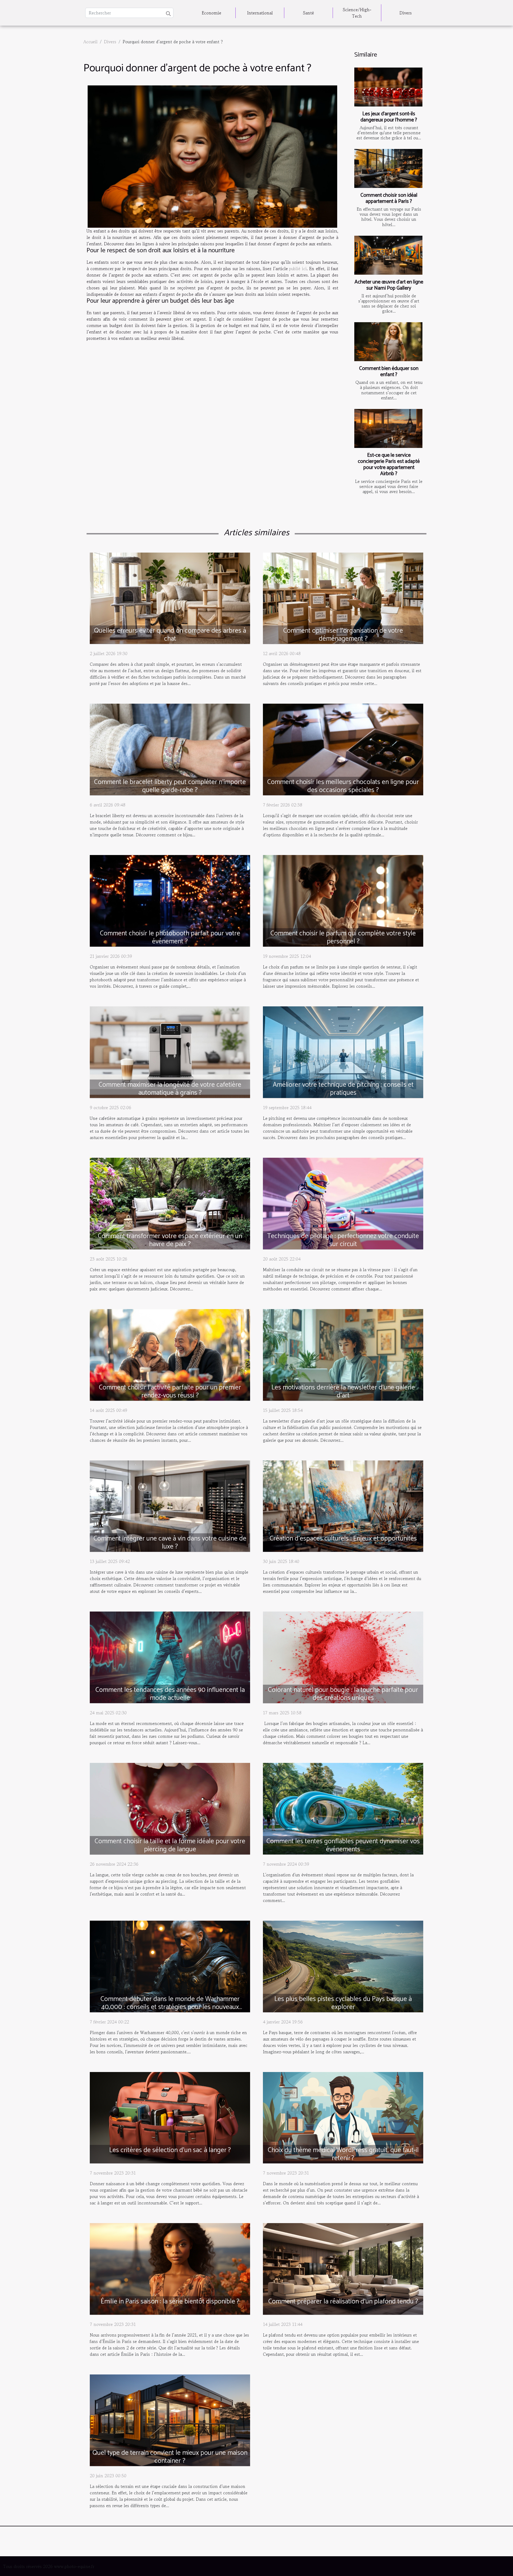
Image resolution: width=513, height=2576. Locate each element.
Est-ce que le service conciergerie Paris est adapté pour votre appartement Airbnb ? (389, 464)
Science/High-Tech (357, 13)
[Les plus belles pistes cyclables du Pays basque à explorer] (343, 1966)
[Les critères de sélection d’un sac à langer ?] (170, 2117)
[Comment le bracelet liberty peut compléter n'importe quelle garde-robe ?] (170, 749)
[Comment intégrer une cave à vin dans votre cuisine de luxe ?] (170, 1505)
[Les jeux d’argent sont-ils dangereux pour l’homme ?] (388, 87)
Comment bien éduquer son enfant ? (389, 372)
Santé (308, 13)
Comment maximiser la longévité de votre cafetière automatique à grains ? (170, 1089)
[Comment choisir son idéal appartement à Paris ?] (388, 168)
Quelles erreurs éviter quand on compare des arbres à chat (170, 635)
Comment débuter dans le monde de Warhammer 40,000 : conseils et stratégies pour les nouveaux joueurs (170, 2007)
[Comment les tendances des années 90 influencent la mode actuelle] (170, 1657)
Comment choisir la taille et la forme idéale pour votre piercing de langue (170, 1845)
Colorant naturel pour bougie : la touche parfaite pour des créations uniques (343, 1694)
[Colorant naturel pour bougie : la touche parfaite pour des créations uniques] (343, 1657)
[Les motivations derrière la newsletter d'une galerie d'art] (343, 1354)
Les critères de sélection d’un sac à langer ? (170, 2150)
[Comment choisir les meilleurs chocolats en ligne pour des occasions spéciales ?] (343, 749)
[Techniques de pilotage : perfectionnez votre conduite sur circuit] (343, 1203)
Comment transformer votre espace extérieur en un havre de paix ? (170, 1240)
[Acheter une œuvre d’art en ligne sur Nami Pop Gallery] (388, 255)
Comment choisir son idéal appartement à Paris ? (389, 198)
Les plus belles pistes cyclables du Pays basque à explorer (343, 2003)
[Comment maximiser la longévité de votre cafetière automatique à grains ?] (170, 1051)
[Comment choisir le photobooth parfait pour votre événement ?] (170, 900)
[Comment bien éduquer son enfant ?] (388, 342)
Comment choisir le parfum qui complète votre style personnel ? (343, 938)
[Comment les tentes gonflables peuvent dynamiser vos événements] (343, 1808)
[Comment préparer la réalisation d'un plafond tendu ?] (343, 2268)
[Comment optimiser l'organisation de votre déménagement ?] (343, 597)
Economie (211, 13)
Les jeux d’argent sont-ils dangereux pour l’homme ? (389, 117)
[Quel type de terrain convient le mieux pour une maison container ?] (170, 2420)
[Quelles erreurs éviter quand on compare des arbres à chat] (170, 597)
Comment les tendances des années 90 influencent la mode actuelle (170, 1694)
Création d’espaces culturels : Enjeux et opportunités (343, 1539)
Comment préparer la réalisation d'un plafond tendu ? (343, 2302)
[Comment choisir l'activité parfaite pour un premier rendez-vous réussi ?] (170, 1354)
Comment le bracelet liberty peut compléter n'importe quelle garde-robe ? (170, 786)
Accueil (90, 42)
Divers (406, 13)
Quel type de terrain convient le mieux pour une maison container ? (170, 2457)
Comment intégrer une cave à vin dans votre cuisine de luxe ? (170, 1543)
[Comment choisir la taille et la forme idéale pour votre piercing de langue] (170, 1808)
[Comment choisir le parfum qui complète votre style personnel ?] (343, 900)
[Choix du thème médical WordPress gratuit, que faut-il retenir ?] (343, 2117)
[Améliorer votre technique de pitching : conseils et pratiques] (343, 1051)
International (260, 13)
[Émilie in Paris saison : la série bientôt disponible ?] (170, 2268)
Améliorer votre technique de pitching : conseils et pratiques (343, 1089)
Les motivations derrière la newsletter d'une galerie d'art (343, 1392)
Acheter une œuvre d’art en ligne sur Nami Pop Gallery (389, 285)
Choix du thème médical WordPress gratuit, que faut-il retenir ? (343, 2154)
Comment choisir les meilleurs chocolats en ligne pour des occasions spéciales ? (343, 786)
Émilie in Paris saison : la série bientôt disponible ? (170, 2302)
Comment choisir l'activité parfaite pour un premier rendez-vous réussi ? (170, 1392)
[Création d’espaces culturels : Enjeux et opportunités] (343, 1505)
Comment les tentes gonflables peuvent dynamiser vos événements (343, 1845)
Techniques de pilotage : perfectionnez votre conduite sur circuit (343, 1240)
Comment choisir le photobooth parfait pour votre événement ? (170, 938)
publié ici (298, 269)
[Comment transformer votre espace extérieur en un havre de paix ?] (170, 1203)
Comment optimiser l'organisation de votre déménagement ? (343, 635)
